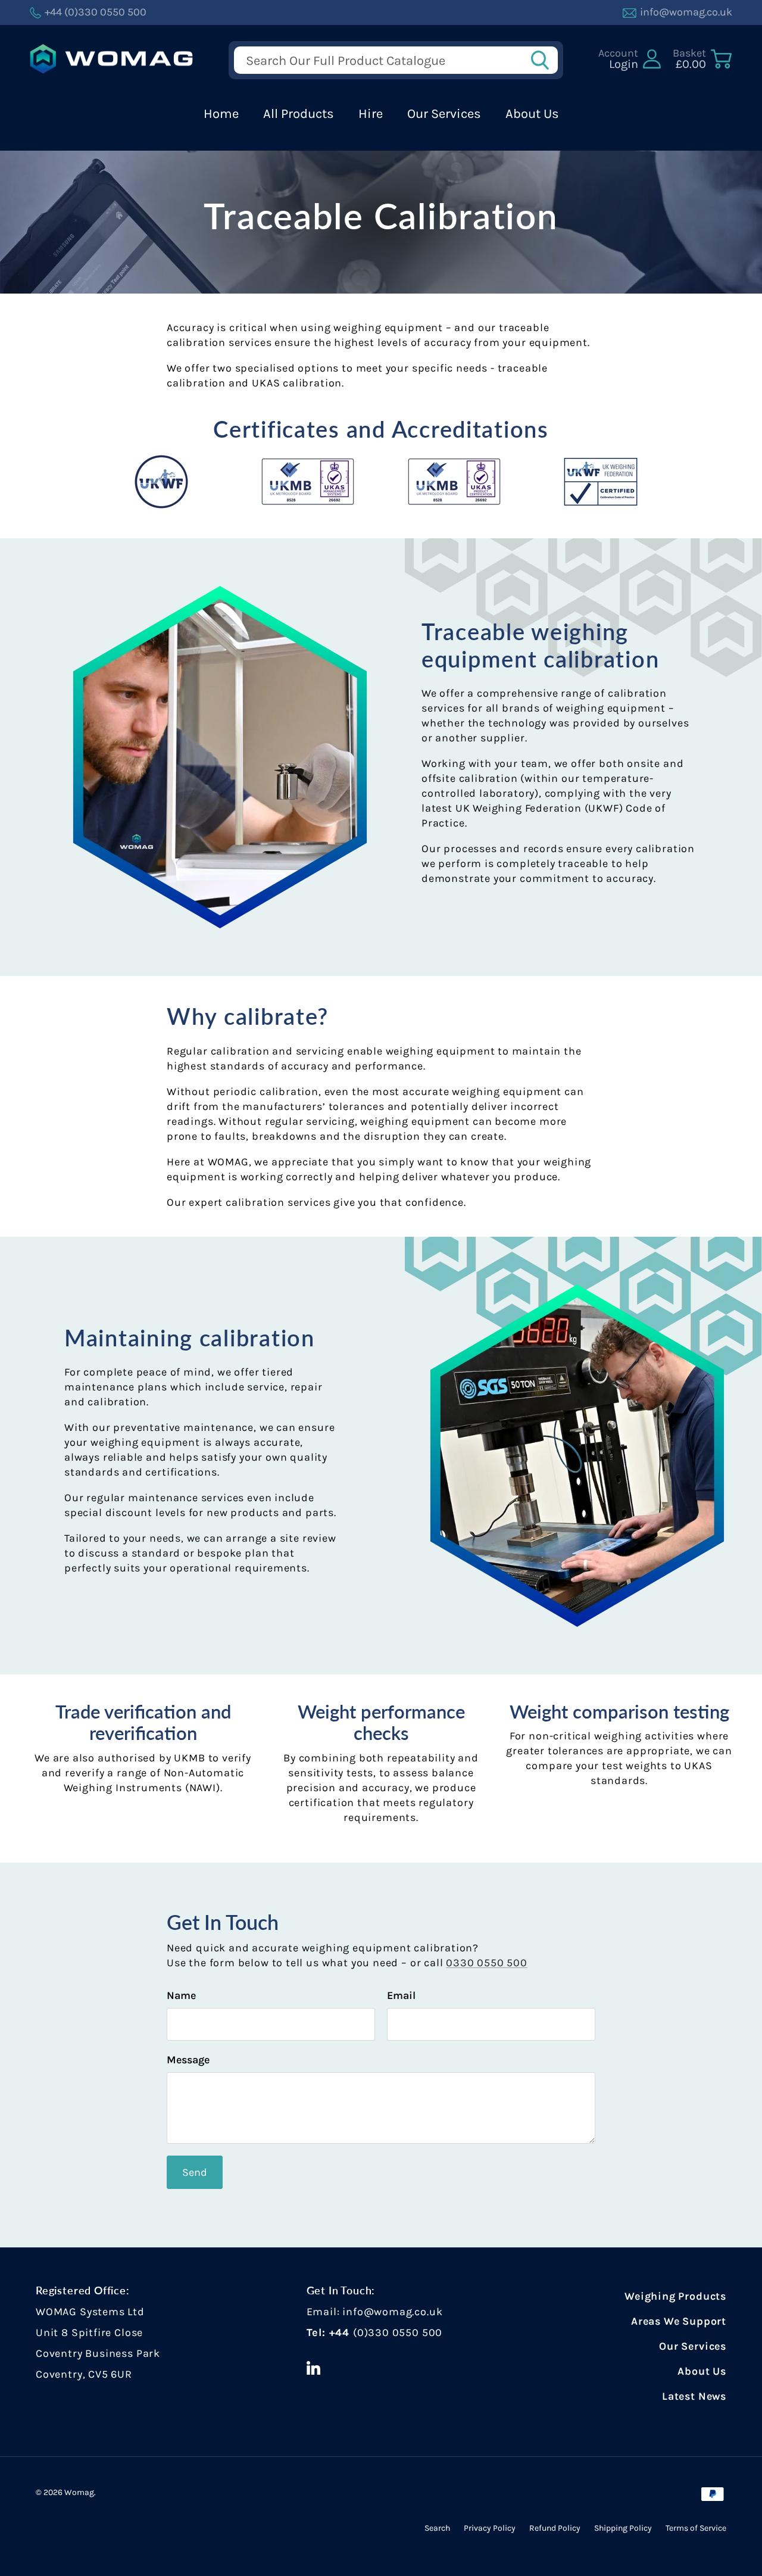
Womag (79, 2492)
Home (221, 114)
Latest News (694, 2396)
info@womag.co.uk (392, 2312)
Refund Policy (555, 2528)
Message (188, 2060)
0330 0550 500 (487, 1963)
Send (195, 2172)
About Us (532, 114)
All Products (299, 114)
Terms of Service (696, 2528)
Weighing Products (675, 2296)
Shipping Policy (623, 2528)
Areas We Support (679, 2321)
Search (437, 2528)
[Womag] (112, 59)
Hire (371, 114)
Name (181, 1995)
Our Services (444, 114)
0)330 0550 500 (400, 2332)
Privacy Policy (490, 2528)
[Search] (544, 60)
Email (401, 1995)
